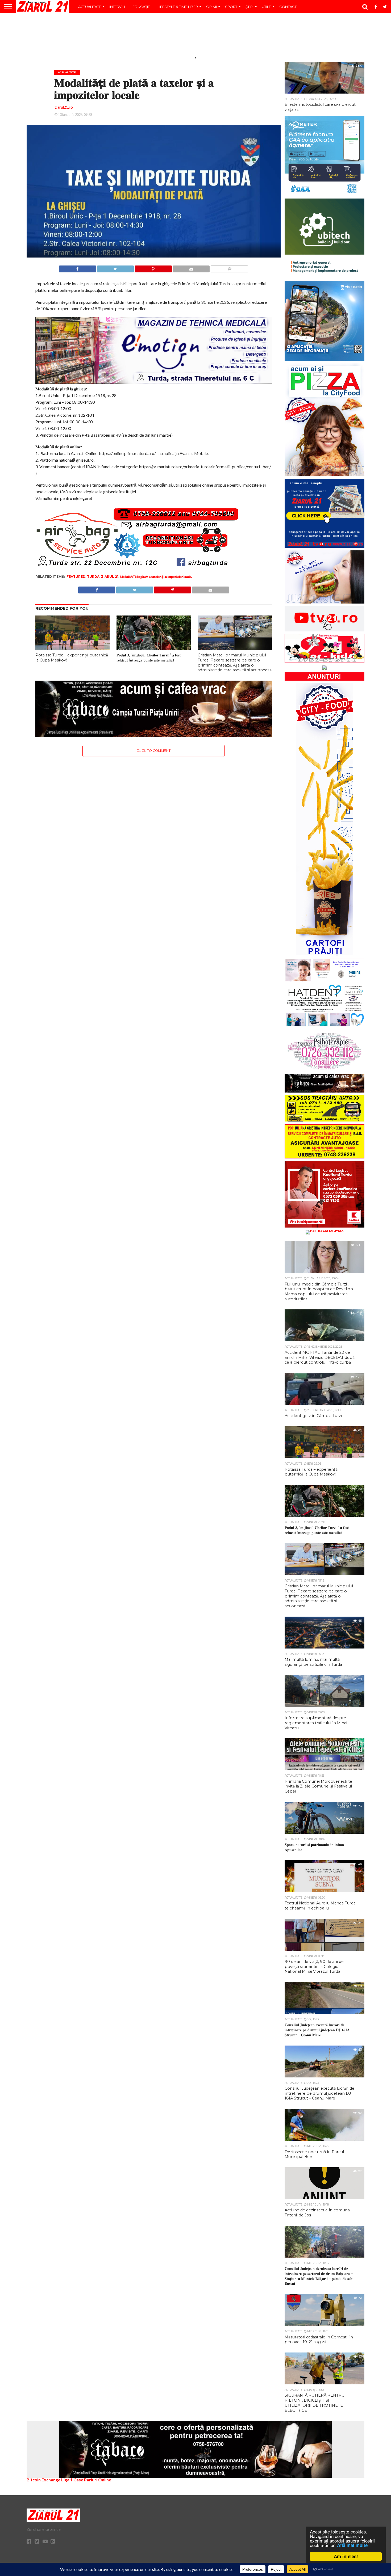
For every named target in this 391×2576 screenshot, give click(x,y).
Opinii (211, 7)
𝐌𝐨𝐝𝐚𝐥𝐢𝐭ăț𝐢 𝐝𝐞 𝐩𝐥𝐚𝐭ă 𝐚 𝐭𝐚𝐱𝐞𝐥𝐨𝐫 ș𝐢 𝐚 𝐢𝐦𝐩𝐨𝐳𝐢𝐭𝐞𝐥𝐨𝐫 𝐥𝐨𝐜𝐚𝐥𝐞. (156, 577)
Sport (231, 7)
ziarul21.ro (64, 107)
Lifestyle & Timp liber (178, 7)
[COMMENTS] (229, 267)
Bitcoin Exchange (43, 2480)
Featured (76, 577)
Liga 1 (67, 2480)
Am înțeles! (346, 2556)
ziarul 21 (110, 577)
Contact (288, 7)
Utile (266, 7)
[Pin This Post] (153, 267)
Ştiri (249, 7)
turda (93, 577)
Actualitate (90, 7)
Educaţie (141, 7)
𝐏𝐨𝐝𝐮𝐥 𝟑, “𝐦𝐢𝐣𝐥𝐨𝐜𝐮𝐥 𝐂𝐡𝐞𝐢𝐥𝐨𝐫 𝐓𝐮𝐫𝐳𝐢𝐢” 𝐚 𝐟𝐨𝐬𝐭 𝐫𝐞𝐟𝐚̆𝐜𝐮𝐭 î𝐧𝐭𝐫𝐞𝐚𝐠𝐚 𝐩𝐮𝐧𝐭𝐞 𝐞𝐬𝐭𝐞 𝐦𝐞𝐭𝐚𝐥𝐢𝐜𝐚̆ (149, 658)
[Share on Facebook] (78, 267)
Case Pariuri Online (92, 2480)
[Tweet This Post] (115, 267)
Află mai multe (352, 2545)
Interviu (117, 7)
